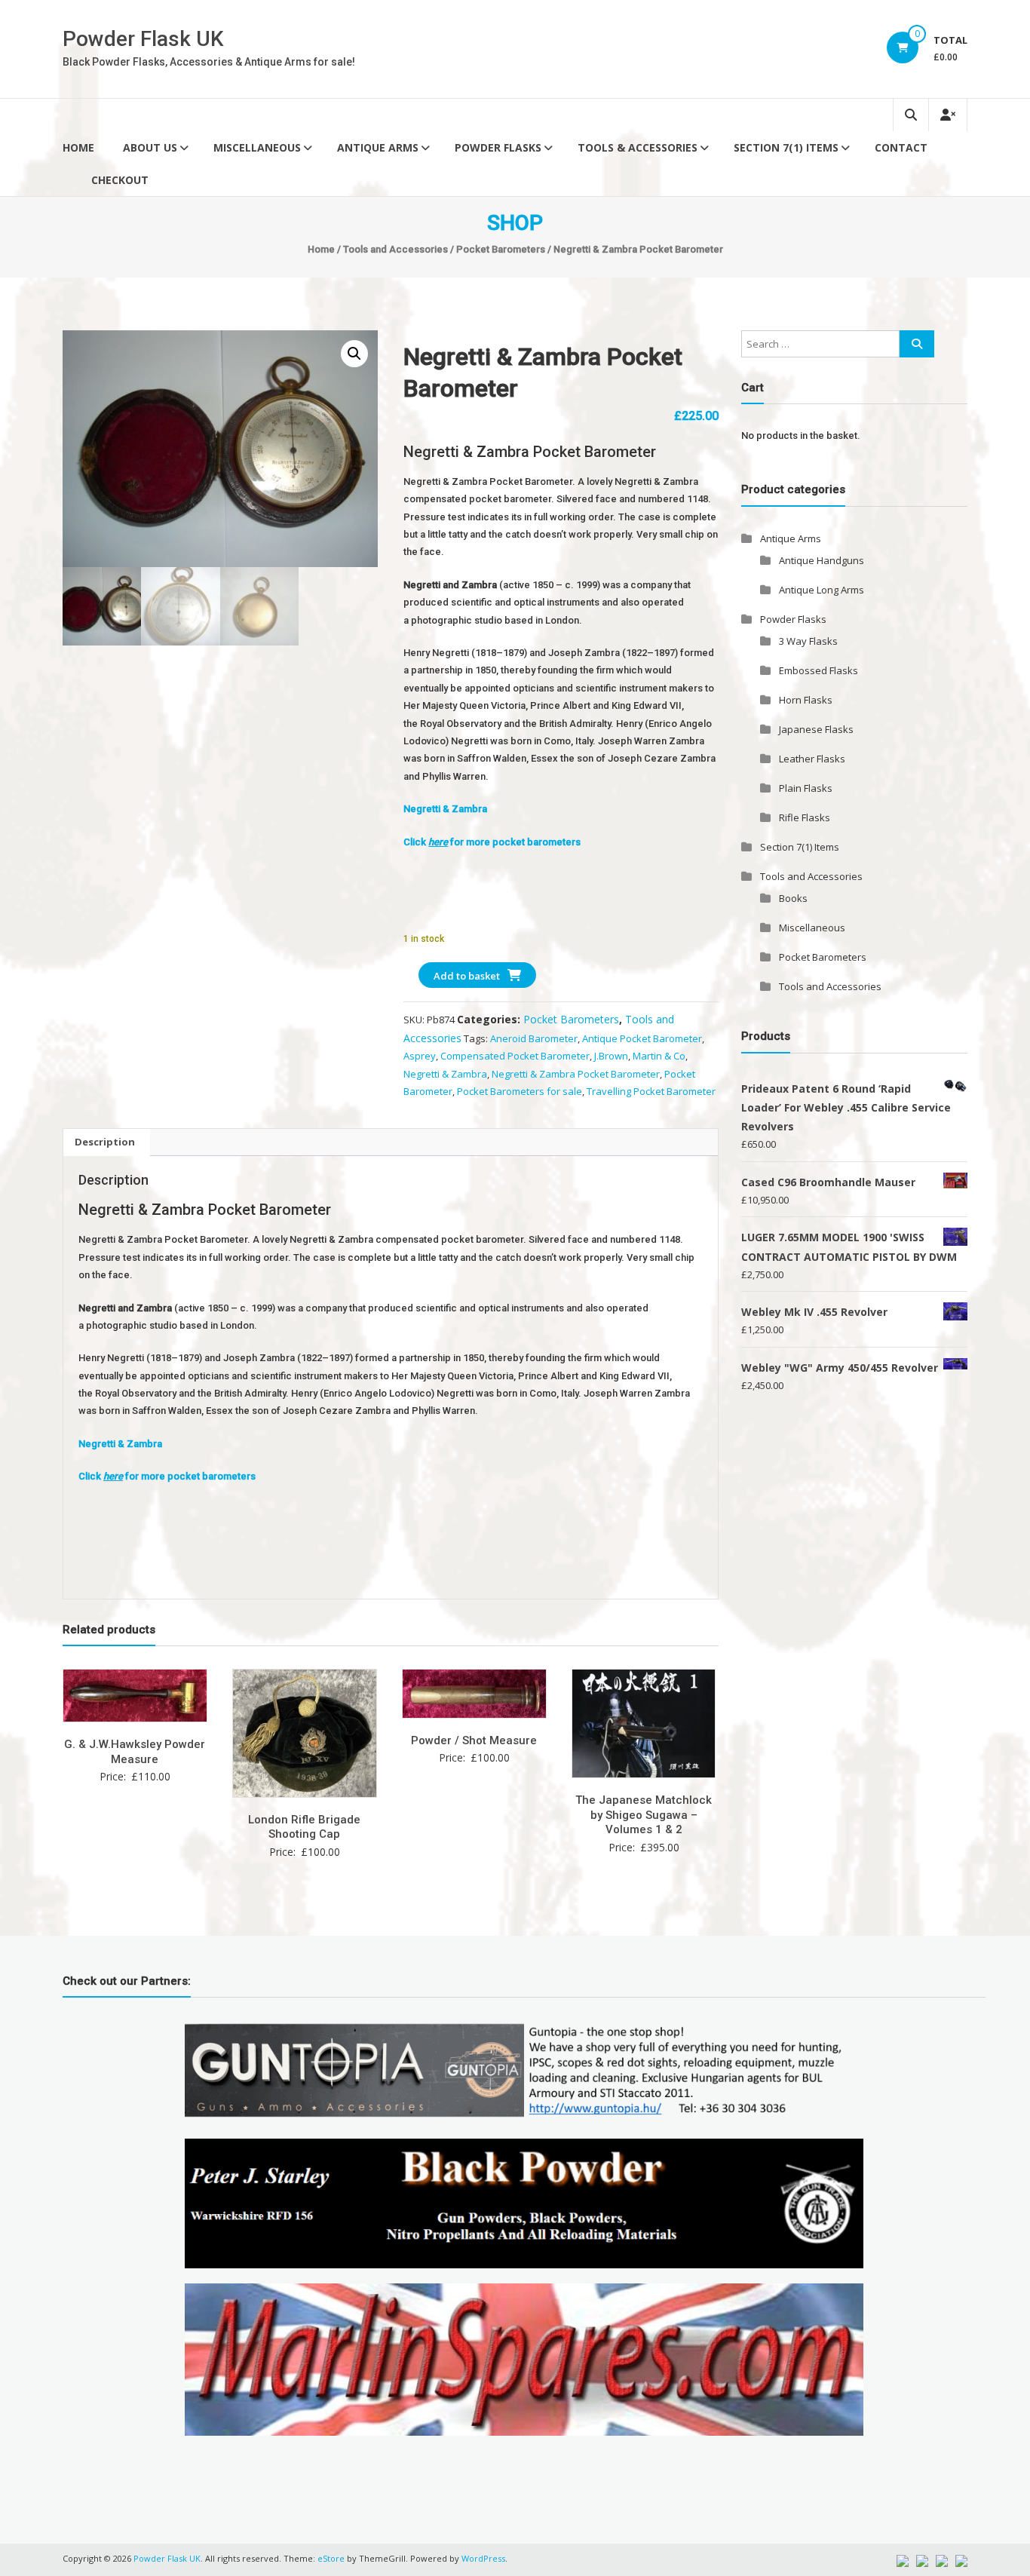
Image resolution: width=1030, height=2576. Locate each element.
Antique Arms (378, 147)
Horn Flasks (806, 700)
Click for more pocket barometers (492, 842)
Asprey (420, 1056)
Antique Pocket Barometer (642, 1038)
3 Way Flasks (808, 641)
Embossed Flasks (818, 670)
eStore (331, 2558)
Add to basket (467, 976)
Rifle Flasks (805, 817)
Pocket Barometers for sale (520, 1091)
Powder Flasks (498, 147)
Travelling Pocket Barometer (651, 1091)
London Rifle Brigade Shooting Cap (304, 1827)
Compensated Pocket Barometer (515, 1056)
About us (150, 147)
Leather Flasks (812, 759)
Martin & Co (659, 1056)
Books (793, 898)
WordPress (483, 2558)
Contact (901, 147)
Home (78, 147)
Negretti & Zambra (445, 809)
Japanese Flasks (816, 729)
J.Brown (611, 1056)
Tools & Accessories (638, 147)
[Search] (917, 344)
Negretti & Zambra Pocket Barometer (576, 1074)
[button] (354, 354)
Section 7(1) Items (786, 147)
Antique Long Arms (822, 590)
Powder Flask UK (143, 39)
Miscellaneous (257, 147)
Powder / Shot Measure (474, 1740)
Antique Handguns (822, 560)
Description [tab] (105, 1142)
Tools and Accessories (395, 249)
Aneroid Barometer (534, 1038)
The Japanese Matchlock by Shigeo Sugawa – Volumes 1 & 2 (644, 1815)
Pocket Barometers (501, 249)
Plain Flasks (806, 788)
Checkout (120, 180)
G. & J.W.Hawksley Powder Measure (135, 1752)
